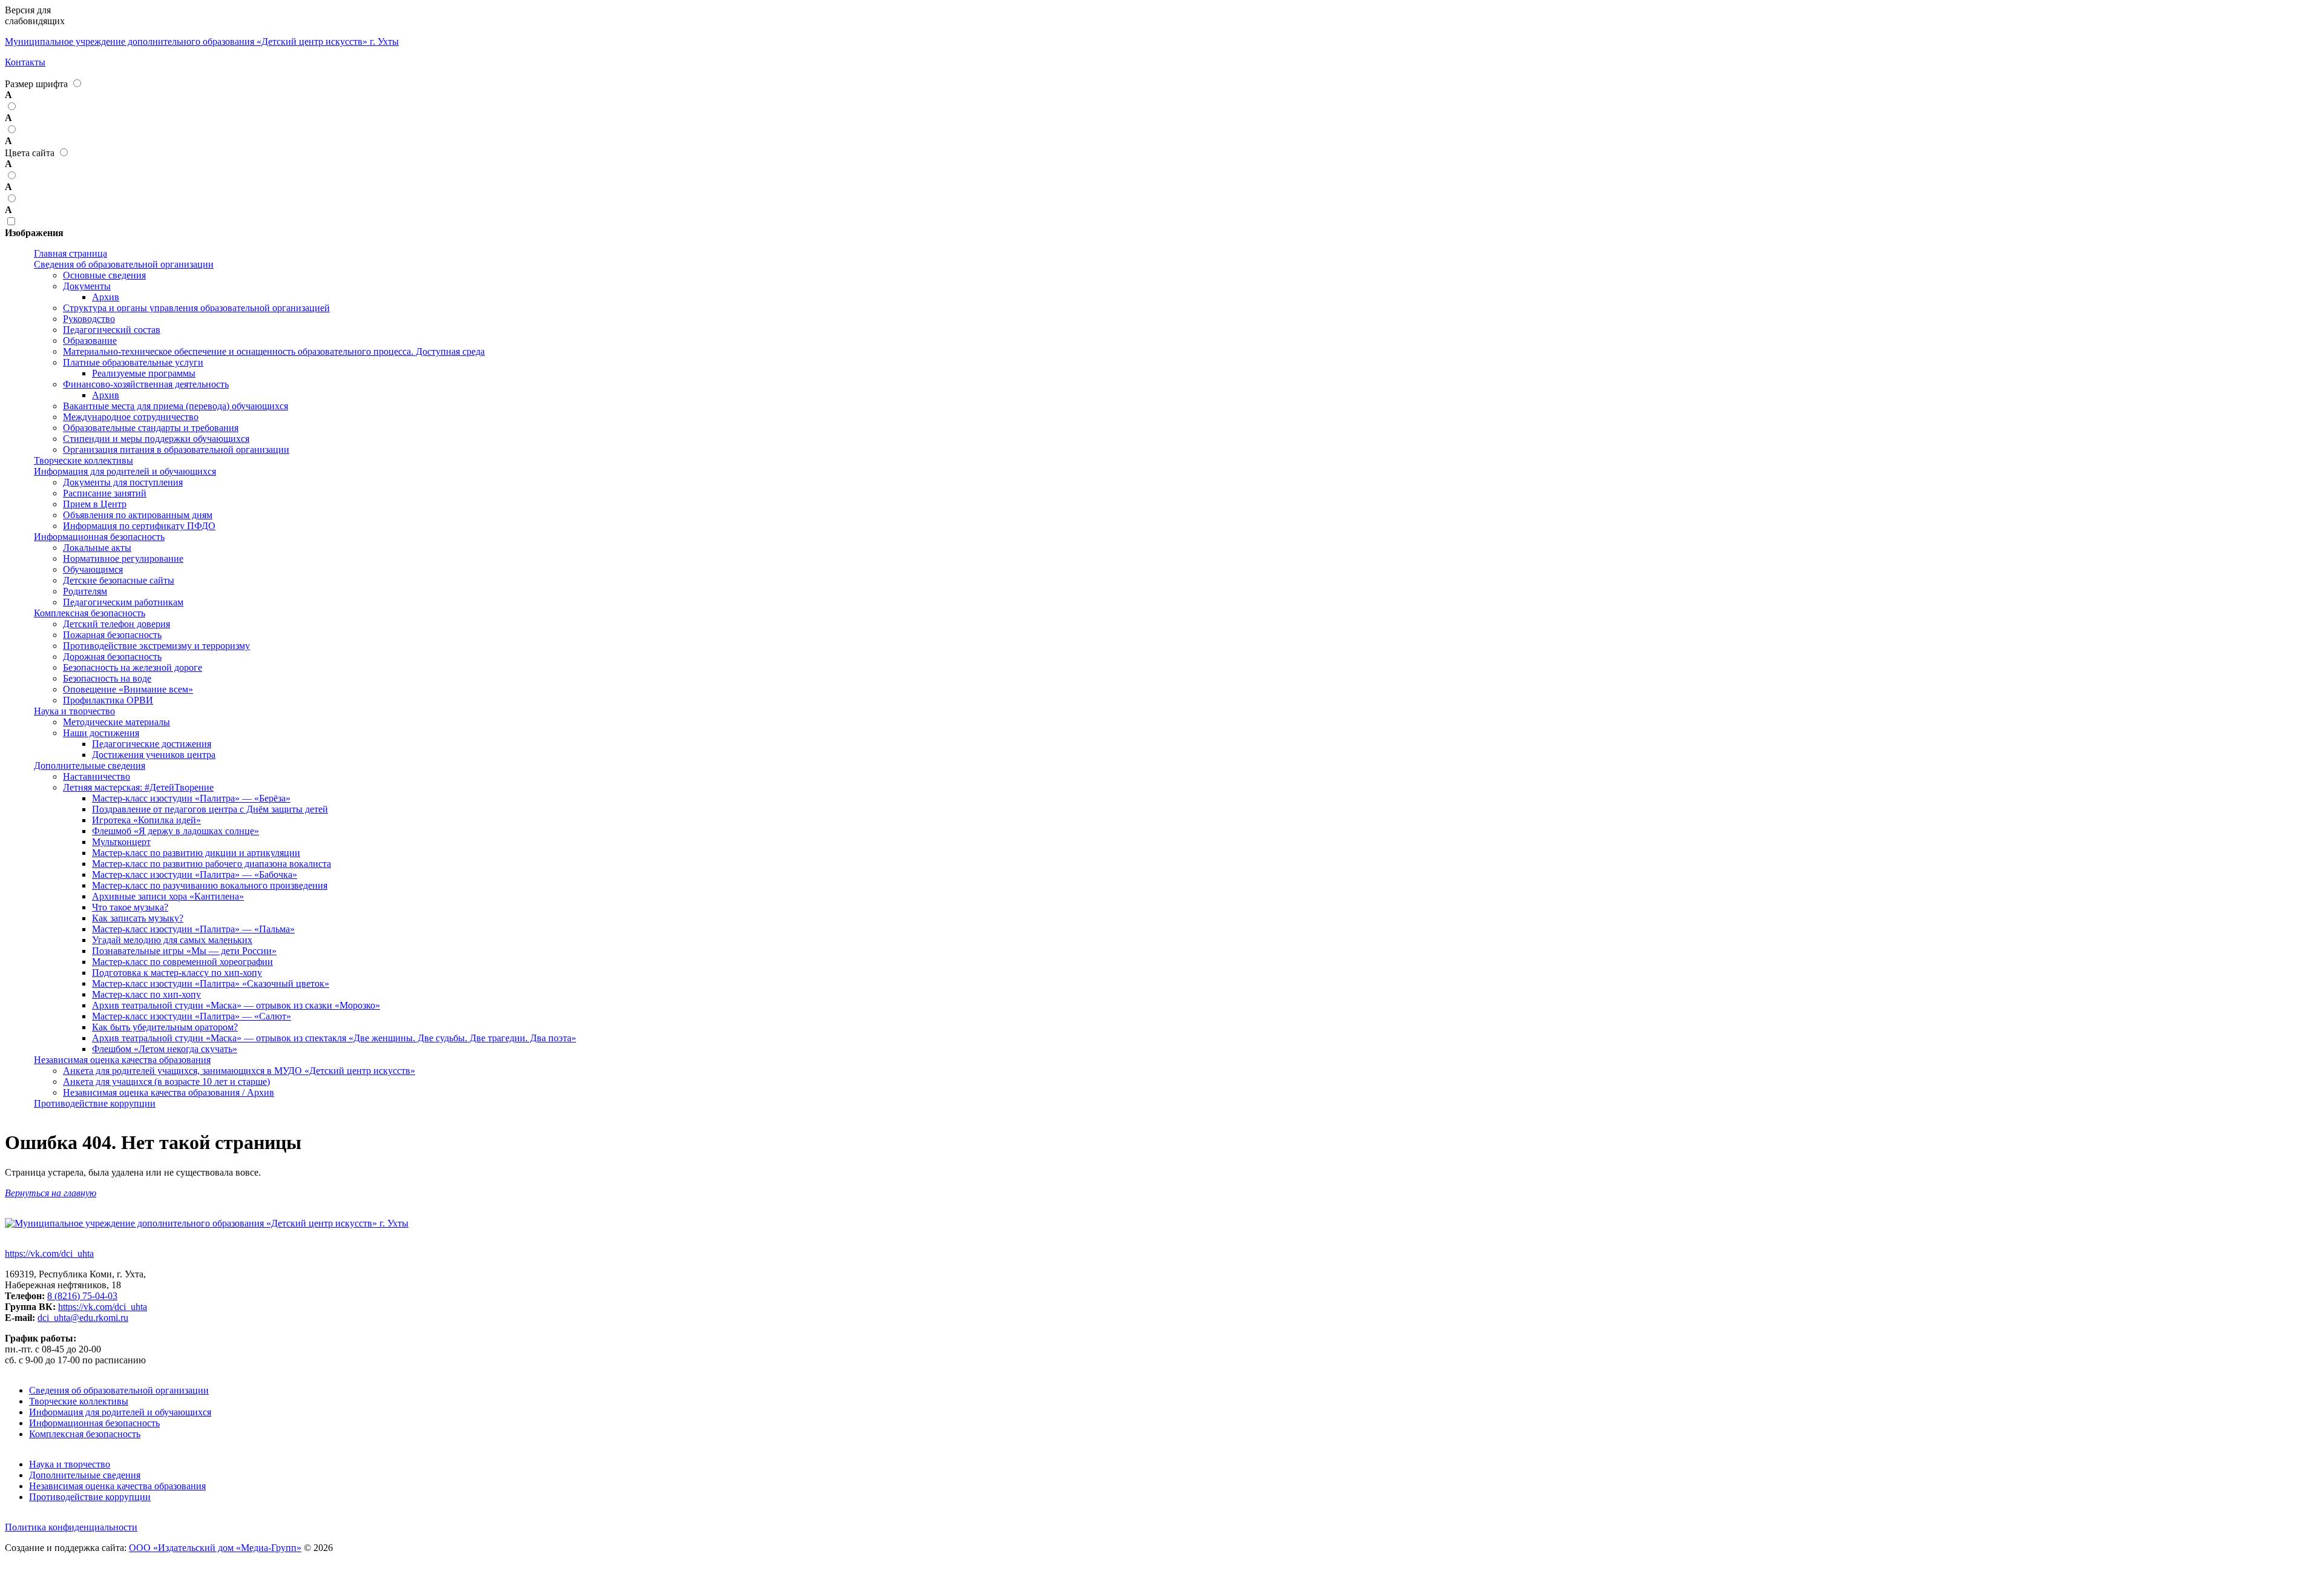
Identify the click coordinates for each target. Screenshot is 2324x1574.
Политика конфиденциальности (71, 1527)
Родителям (85, 591)
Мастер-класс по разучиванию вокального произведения (210, 885)
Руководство (89, 319)
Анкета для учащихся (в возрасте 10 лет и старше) (166, 1082)
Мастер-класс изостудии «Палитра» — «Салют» (192, 1016)
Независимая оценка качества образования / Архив (169, 1092)
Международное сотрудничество (131, 417)
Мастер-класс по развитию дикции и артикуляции (196, 853)
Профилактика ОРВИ (108, 700)
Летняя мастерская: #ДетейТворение (138, 787)
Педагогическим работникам (123, 602)
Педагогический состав (112, 330)
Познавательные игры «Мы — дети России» (184, 951)
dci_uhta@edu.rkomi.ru (83, 1318)
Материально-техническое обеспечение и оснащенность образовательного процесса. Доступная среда (274, 351)
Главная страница (71, 253)
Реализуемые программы (144, 373)
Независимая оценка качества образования (122, 1060)
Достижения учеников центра (154, 755)
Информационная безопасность (99, 537)
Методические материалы (117, 722)
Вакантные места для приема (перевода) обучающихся (176, 406)
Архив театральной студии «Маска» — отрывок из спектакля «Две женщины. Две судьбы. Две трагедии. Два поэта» (334, 1038)
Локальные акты (97, 548)
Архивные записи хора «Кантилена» (168, 896)
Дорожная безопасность (112, 657)
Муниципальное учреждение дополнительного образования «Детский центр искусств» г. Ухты (202, 41)
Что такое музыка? (130, 907)
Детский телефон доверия (117, 624)
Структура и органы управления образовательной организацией (196, 308)
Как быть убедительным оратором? (165, 1027)
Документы (87, 286)
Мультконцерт (121, 842)
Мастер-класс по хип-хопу (146, 994)
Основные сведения (104, 275)
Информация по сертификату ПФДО (139, 526)
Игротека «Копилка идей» (146, 820)
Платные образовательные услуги (133, 362)
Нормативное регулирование (123, 558)
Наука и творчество (74, 711)
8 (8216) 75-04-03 (82, 1296)
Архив (106, 297)
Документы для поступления (123, 482)
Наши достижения (101, 733)
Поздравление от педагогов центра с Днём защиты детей (210, 809)
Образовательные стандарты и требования (151, 428)
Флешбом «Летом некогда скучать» (165, 1049)
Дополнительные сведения (90, 766)
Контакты (25, 62)
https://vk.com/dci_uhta (49, 1253)
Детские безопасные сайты (119, 580)
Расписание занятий (105, 493)
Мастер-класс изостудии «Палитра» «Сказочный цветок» (211, 983)
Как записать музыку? (138, 918)
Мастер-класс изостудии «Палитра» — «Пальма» (193, 929)
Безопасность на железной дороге (133, 667)
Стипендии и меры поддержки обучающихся (156, 439)
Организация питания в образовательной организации (176, 449)
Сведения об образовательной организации (124, 264)
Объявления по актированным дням (138, 515)
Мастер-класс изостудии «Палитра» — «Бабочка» (195, 874)
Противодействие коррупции (95, 1103)
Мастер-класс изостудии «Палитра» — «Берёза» (191, 798)
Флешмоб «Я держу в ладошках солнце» (176, 831)
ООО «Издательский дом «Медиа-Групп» (215, 1548)
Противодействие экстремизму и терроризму (156, 646)
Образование (90, 341)
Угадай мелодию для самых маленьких (172, 940)
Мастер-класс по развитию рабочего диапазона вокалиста (212, 864)
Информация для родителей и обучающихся (125, 471)
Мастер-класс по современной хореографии (182, 962)
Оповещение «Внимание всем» (128, 689)
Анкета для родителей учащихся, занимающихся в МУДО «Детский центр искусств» (239, 1071)
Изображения (34, 233)
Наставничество (97, 776)
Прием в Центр (95, 504)
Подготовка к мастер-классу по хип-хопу (177, 973)
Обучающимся (93, 569)
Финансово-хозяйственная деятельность (146, 384)
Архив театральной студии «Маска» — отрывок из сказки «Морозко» (236, 1005)
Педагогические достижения (152, 744)
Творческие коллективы (84, 460)
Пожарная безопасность (112, 635)
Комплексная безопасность (90, 613)
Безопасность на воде (107, 678)
